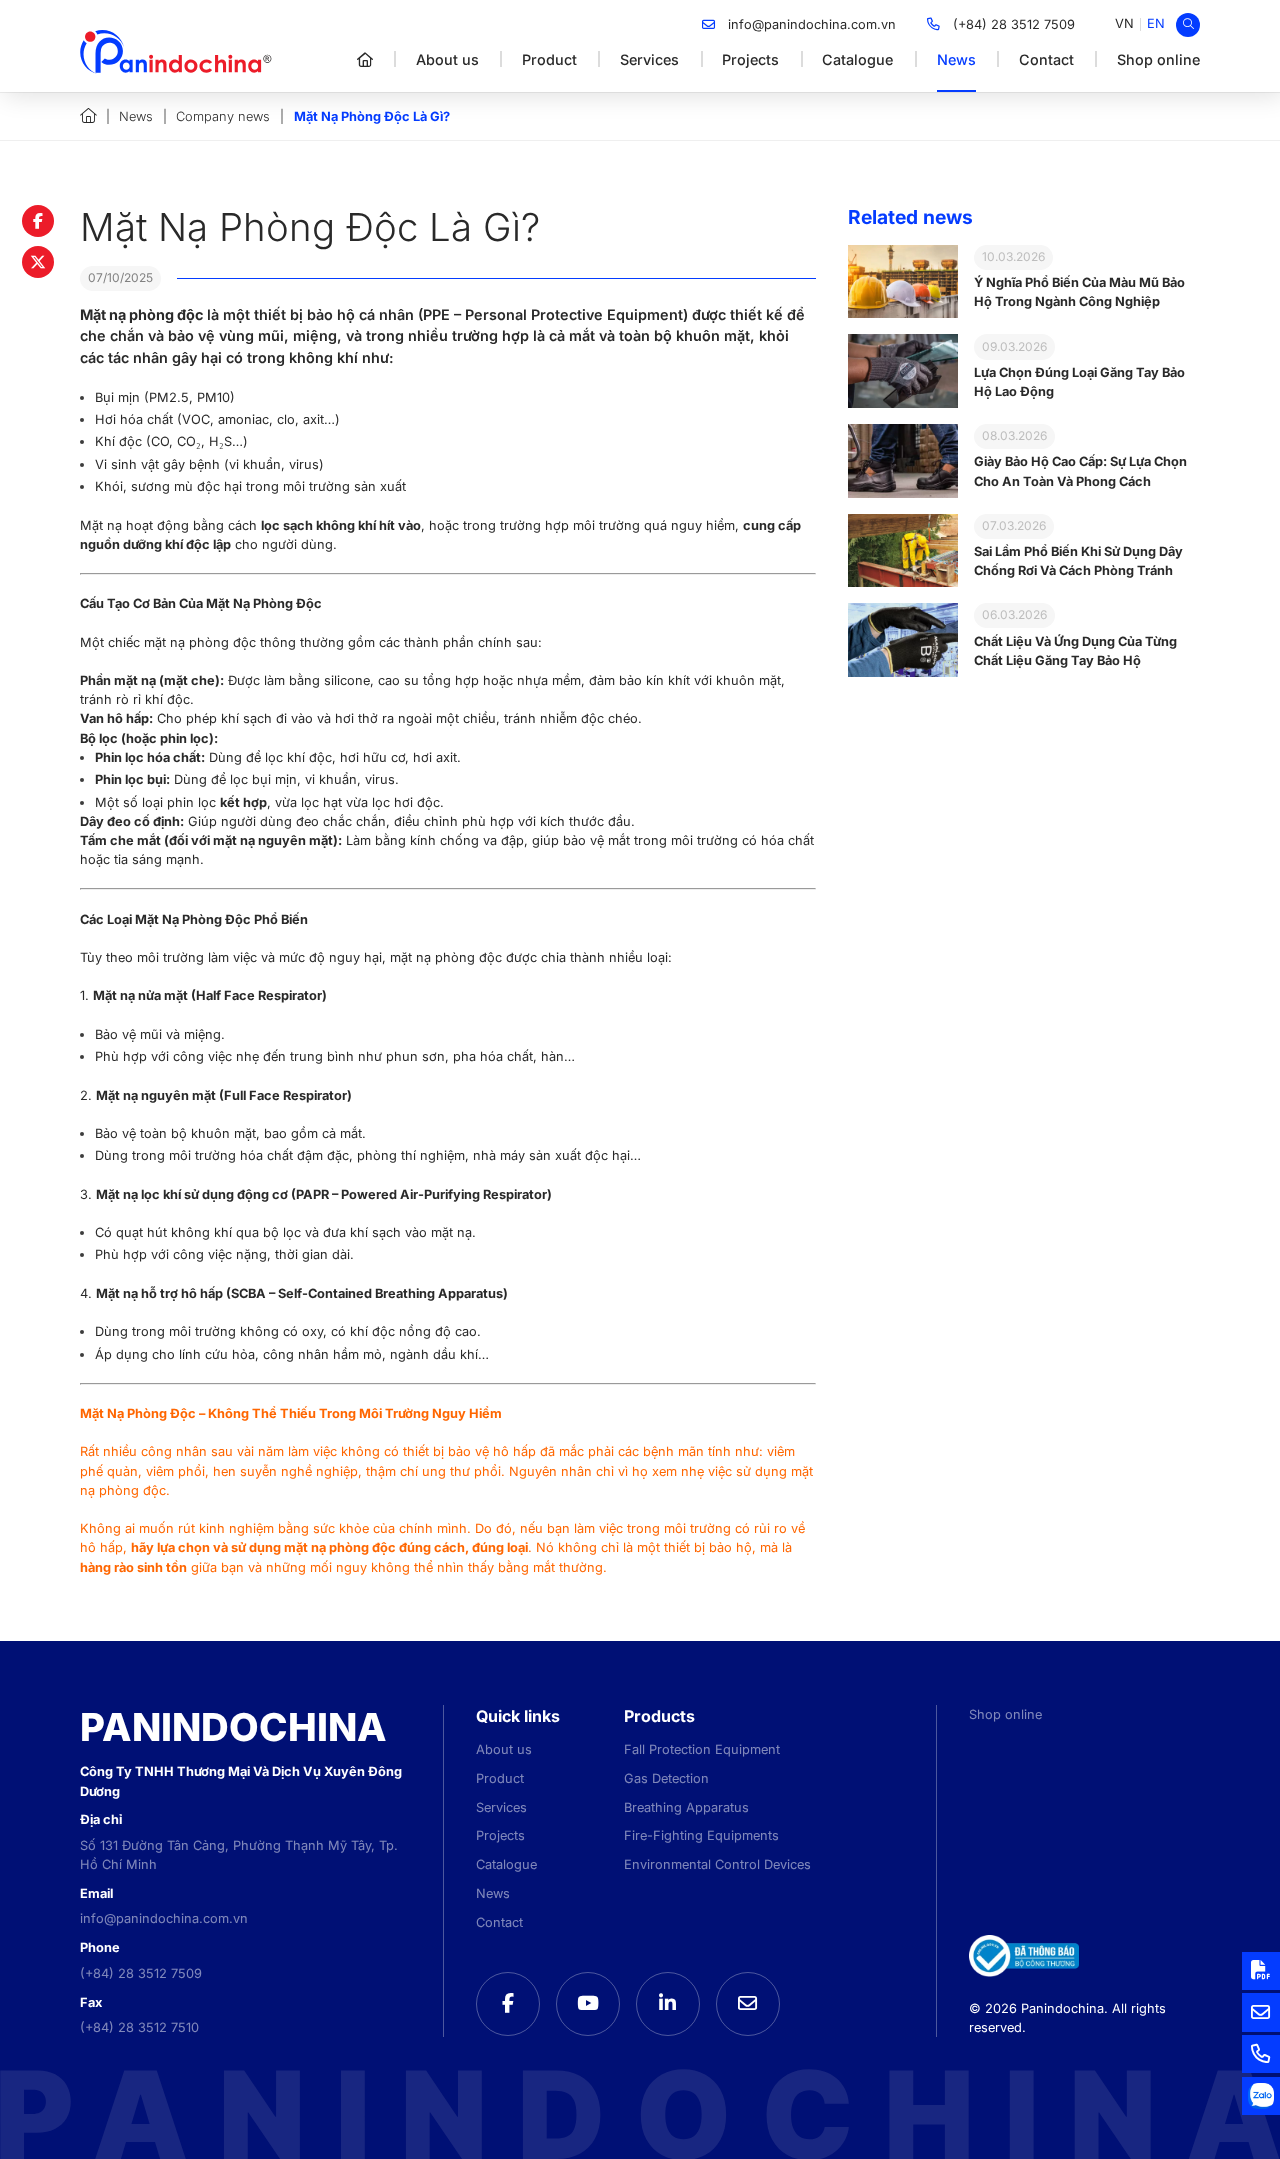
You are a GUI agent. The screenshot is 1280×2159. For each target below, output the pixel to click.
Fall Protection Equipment (702, 1749)
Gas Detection (666, 1778)
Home (88, 116)
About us (447, 59)
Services (649, 59)
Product (549, 59)
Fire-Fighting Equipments (701, 1835)
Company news (223, 116)
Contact (1046, 59)
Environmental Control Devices (717, 1864)
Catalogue (857, 59)
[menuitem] (1124, 24)
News (956, 59)
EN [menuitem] (1156, 23)
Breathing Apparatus (686, 1807)
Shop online (1158, 59)
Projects (750, 59)
